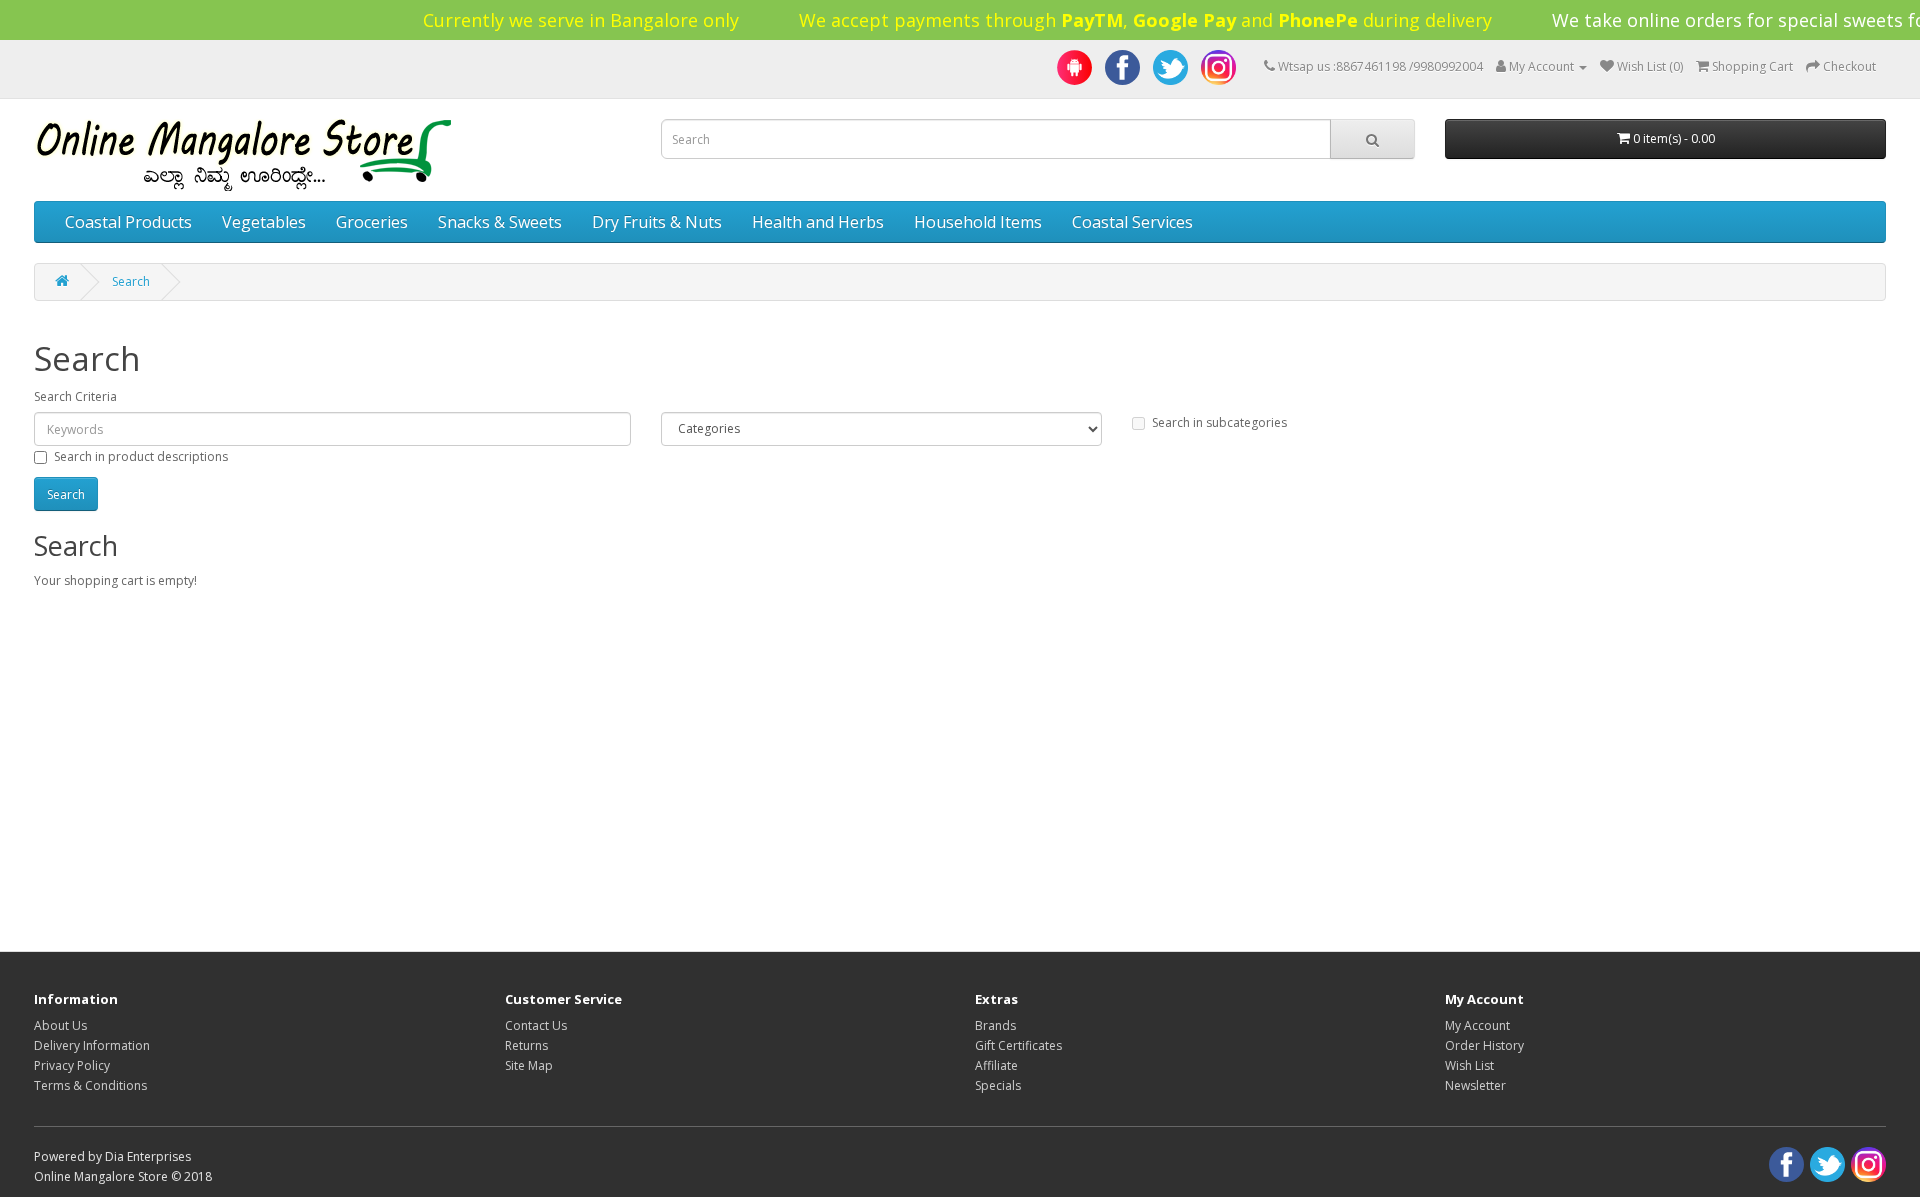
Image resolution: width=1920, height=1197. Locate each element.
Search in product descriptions (141, 456)
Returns (526, 1045)
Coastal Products (128, 222)
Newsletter (1475, 1085)
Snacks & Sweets (500, 222)
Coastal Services (1132, 222)
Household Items (978, 222)
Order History (1484, 1045)
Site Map (529, 1065)
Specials (998, 1085)
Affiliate (996, 1065)
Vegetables (264, 222)
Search (131, 281)
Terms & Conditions (90, 1085)
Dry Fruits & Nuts (657, 222)
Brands (995, 1025)
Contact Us (536, 1025)
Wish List (1469, 1065)
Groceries (372, 222)
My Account (1477, 1025)
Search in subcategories (1219, 422)
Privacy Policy (72, 1065)
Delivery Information (92, 1045)
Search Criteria (75, 396)
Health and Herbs (818, 222)
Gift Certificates (1018, 1045)
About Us (60, 1025)
